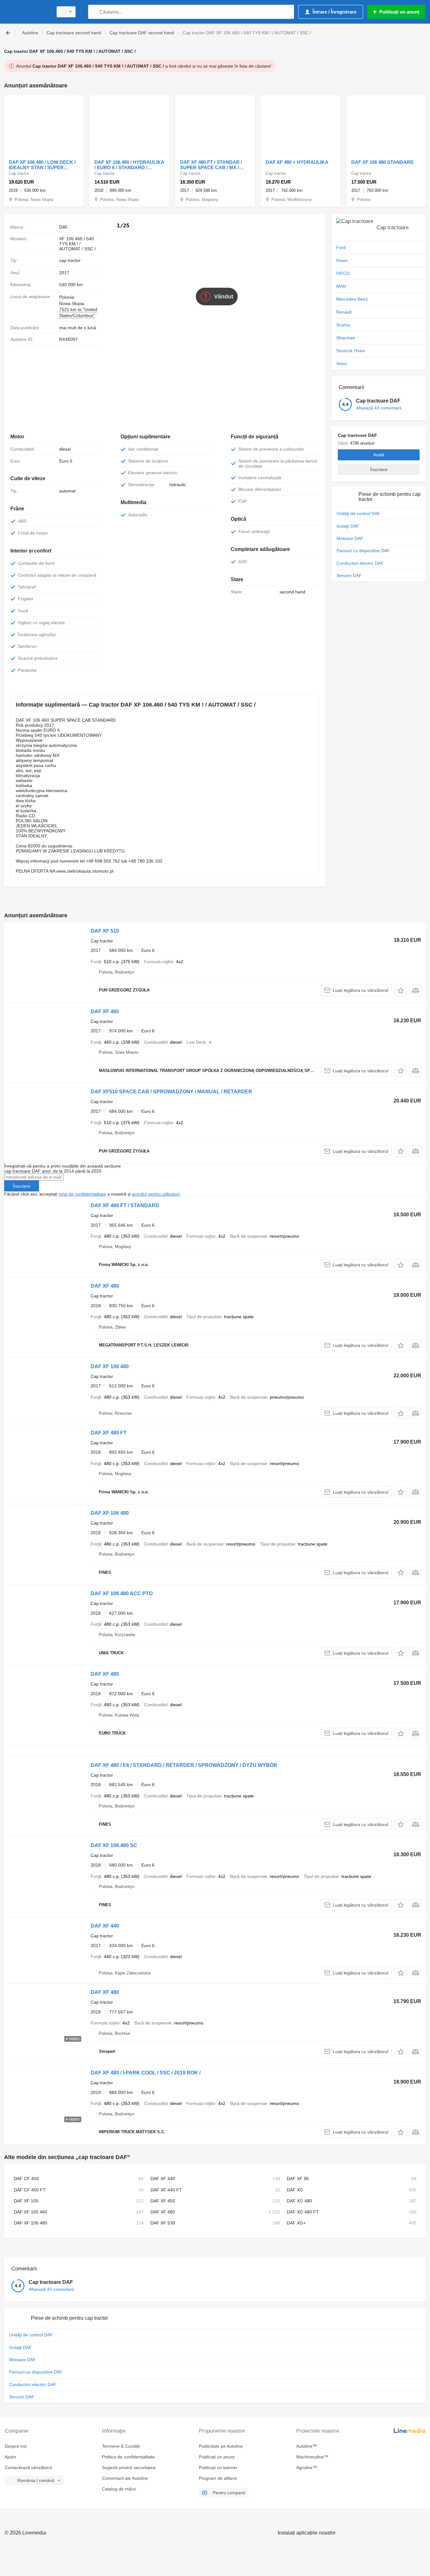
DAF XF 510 (105, 931)
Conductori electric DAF (360, 563)
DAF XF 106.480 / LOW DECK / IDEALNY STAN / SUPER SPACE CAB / (42, 165)
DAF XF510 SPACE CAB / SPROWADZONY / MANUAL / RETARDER (171, 1092)
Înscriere (22, 1186)
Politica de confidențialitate (128, 2457)
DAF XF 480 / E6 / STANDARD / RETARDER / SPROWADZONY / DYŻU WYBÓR (184, 1765)
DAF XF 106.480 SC (114, 1845)
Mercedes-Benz (352, 299)
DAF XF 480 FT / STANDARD (125, 1205)
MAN (341, 286)
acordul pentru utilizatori (156, 1194)
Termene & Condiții (121, 2446)
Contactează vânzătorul (28, 2468)
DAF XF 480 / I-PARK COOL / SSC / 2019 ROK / (146, 2073)
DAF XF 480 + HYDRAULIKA (297, 162)
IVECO (343, 273)
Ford (341, 247)
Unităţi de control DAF (358, 514)
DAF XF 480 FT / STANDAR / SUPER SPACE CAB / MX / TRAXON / (211, 165)
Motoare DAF (350, 538)
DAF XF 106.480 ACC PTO (122, 1593)
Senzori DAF (349, 575)
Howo (342, 260)
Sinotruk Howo (351, 351)
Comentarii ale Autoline (125, 2478)
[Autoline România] (27, 12)
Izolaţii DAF (348, 526)
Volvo (342, 364)
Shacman (346, 338)
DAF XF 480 (105, 1286)
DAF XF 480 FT (109, 1433)
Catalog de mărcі (119, 2489)
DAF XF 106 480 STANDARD (382, 162)
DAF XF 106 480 (110, 1366)
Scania (343, 325)
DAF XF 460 (105, 1011)
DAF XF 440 (105, 1926)
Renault (344, 312)
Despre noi (16, 2446)
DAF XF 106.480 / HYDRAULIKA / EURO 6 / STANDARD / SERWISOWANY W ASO (129, 165)
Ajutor (11, 2457)
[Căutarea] (94, 12)
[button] (401, 990)
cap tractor (70, 260)
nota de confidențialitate (82, 1194)
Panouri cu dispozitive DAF (363, 551)
